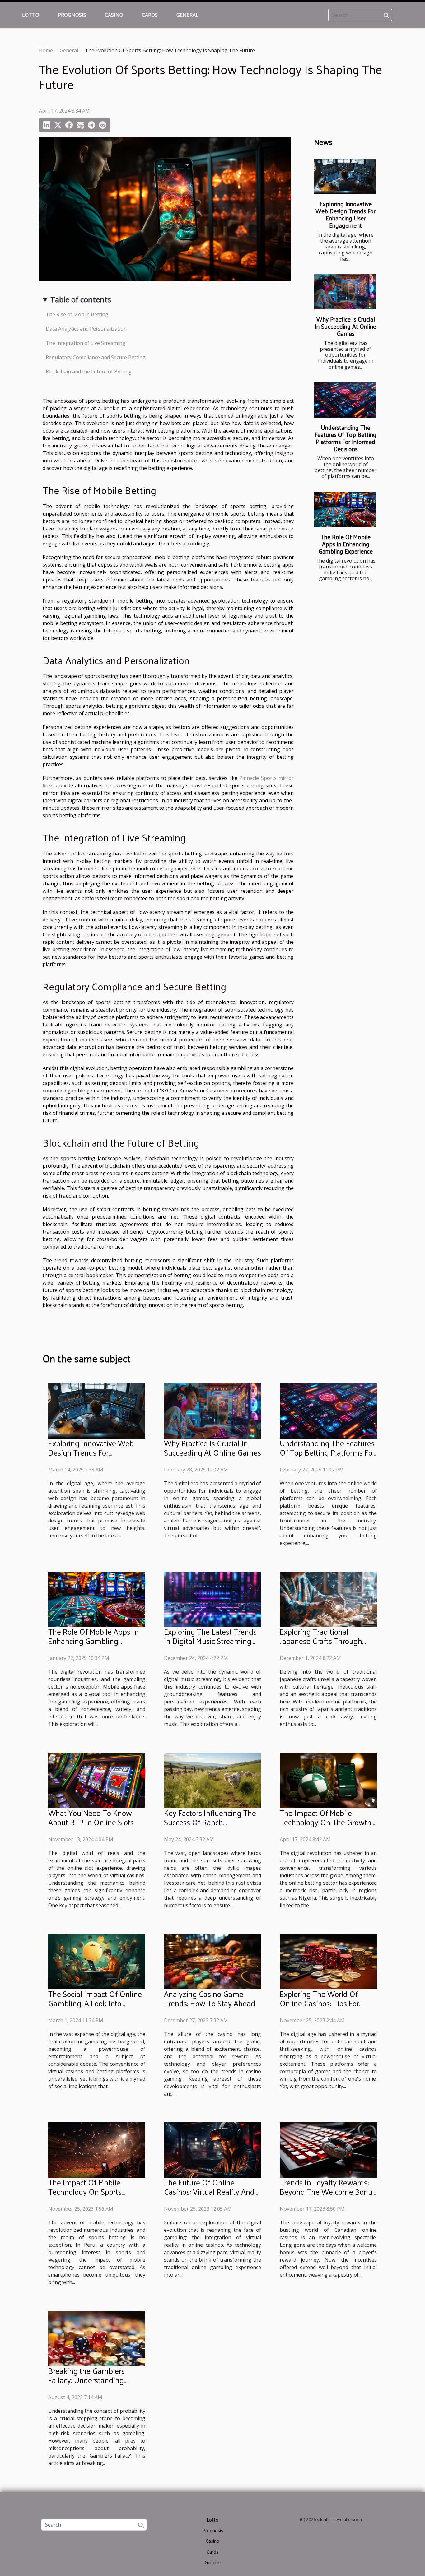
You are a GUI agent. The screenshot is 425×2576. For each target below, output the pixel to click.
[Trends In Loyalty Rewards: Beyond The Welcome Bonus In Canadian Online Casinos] (328, 2149)
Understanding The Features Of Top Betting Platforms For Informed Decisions (346, 438)
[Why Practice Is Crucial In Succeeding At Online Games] (345, 292)
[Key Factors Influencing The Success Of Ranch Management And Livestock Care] (213, 1780)
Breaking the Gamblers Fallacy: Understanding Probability (86, 2380)
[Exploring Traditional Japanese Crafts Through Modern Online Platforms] (328, 1599)
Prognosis (72, 15)
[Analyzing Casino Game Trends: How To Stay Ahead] (213, 1961)
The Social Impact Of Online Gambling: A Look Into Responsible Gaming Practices (95, 2008)
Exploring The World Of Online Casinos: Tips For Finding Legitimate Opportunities (319, 2008)
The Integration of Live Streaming (86, 343)
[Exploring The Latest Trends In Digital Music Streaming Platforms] (213, 1599)
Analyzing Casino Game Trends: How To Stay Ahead (210, 1998)
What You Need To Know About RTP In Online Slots (91, 1817)
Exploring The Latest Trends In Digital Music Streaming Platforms (210, 1641)
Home (46, 50)
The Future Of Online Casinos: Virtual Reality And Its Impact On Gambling (209, 2191)
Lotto (31, 15)
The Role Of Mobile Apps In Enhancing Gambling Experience (346, 544)
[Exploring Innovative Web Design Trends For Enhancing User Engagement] (345, 176)
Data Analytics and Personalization (86, 329)
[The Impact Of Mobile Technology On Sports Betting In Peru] (97, 2149)
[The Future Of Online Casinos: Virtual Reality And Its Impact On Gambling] (213, 2149)
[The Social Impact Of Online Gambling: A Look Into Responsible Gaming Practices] (97, 1961)
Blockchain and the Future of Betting (89, 372)
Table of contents (81, 299)
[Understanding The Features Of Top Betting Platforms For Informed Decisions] (345, 400)
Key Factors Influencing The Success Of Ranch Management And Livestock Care (210, 1827)
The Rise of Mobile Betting (77, 314)
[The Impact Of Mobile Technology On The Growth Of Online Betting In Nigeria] (328, 1780)
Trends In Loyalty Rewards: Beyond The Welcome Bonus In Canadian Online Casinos (328, 2191)
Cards (150, 15)
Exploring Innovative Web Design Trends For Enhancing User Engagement (346, 214)
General (187, 15)
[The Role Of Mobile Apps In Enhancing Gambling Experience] (345, 510)
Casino (114, 15)
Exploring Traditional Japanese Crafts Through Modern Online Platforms (321, 1641)
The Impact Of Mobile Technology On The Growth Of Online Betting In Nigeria (326, 1822)
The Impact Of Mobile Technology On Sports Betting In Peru (85, 2191)
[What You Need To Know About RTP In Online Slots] (97, 1780)
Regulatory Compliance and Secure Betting (96, 357)
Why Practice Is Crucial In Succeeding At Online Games (346, 326)
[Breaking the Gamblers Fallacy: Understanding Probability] (97, 2338)
